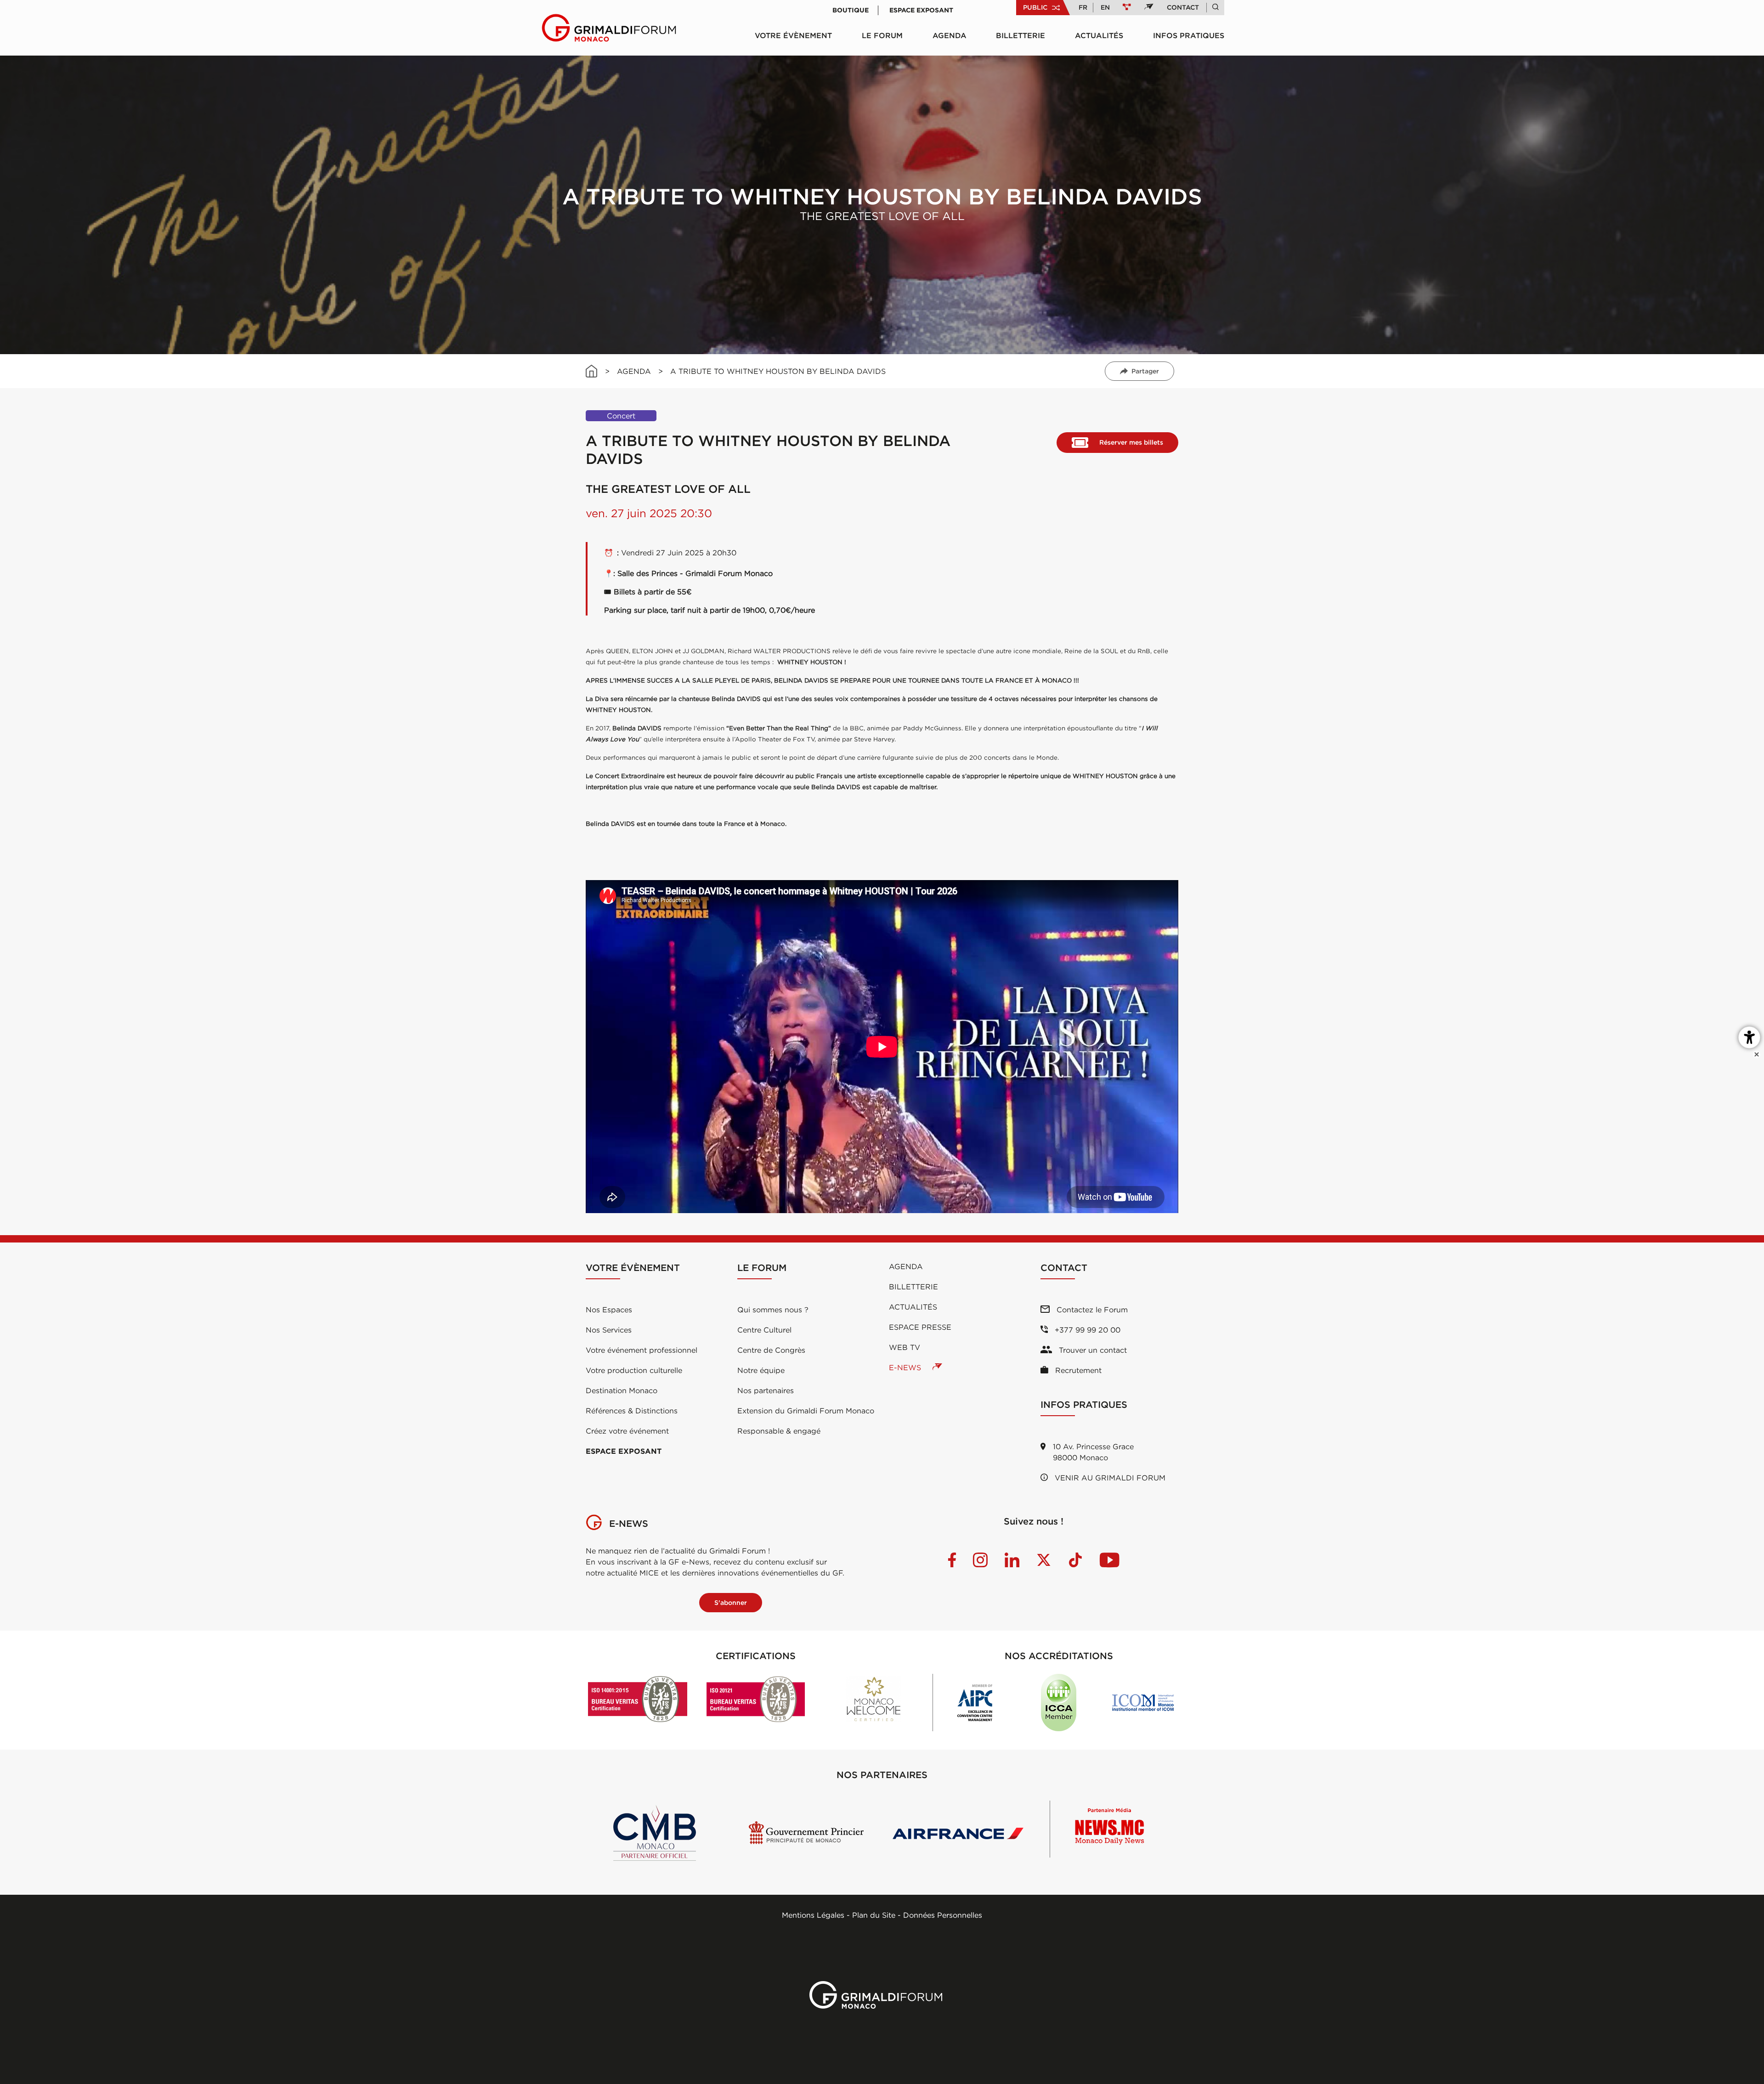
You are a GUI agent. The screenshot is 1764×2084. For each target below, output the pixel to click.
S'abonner (731, 1603)
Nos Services (609, 1330)
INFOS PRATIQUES (1189, 35)
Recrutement (1077, 1370)
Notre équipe (761, 1370)
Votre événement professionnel (642, 1350)
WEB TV (905, 1347)
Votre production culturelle (634, 1370)
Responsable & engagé (779, 1431)
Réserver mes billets (1131, 442)
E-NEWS (906, 1367)
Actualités (1099, 35)
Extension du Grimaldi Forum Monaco (806, 1411)
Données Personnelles (943, 1915)
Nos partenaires (766, 1390)
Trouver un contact (1092, 1350)
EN (1105, 7)
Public (1035, 7)
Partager (1145, 371)
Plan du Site (874, 1915)
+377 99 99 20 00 (1086, 1330)
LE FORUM (882, 35)
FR (1083, 7)
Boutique (851, 10)
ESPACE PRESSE (920, 1327)
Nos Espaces (609, 1310)
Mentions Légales (813, 1915)
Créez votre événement (627, 1431)
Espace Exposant (921, 10)
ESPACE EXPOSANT (624, 1451)
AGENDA (634, 371)
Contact (1183, 7)
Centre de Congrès (771, 1350)
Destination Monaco (622, 1390)
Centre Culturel (764, 1330)
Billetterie (1021, 35)
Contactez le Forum (1091, 1310)
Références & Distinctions (632, 1411)
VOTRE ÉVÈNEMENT (793, 35)
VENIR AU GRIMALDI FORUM (1109, 1478)
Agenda (950, 35)
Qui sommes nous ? (773, 1310)
